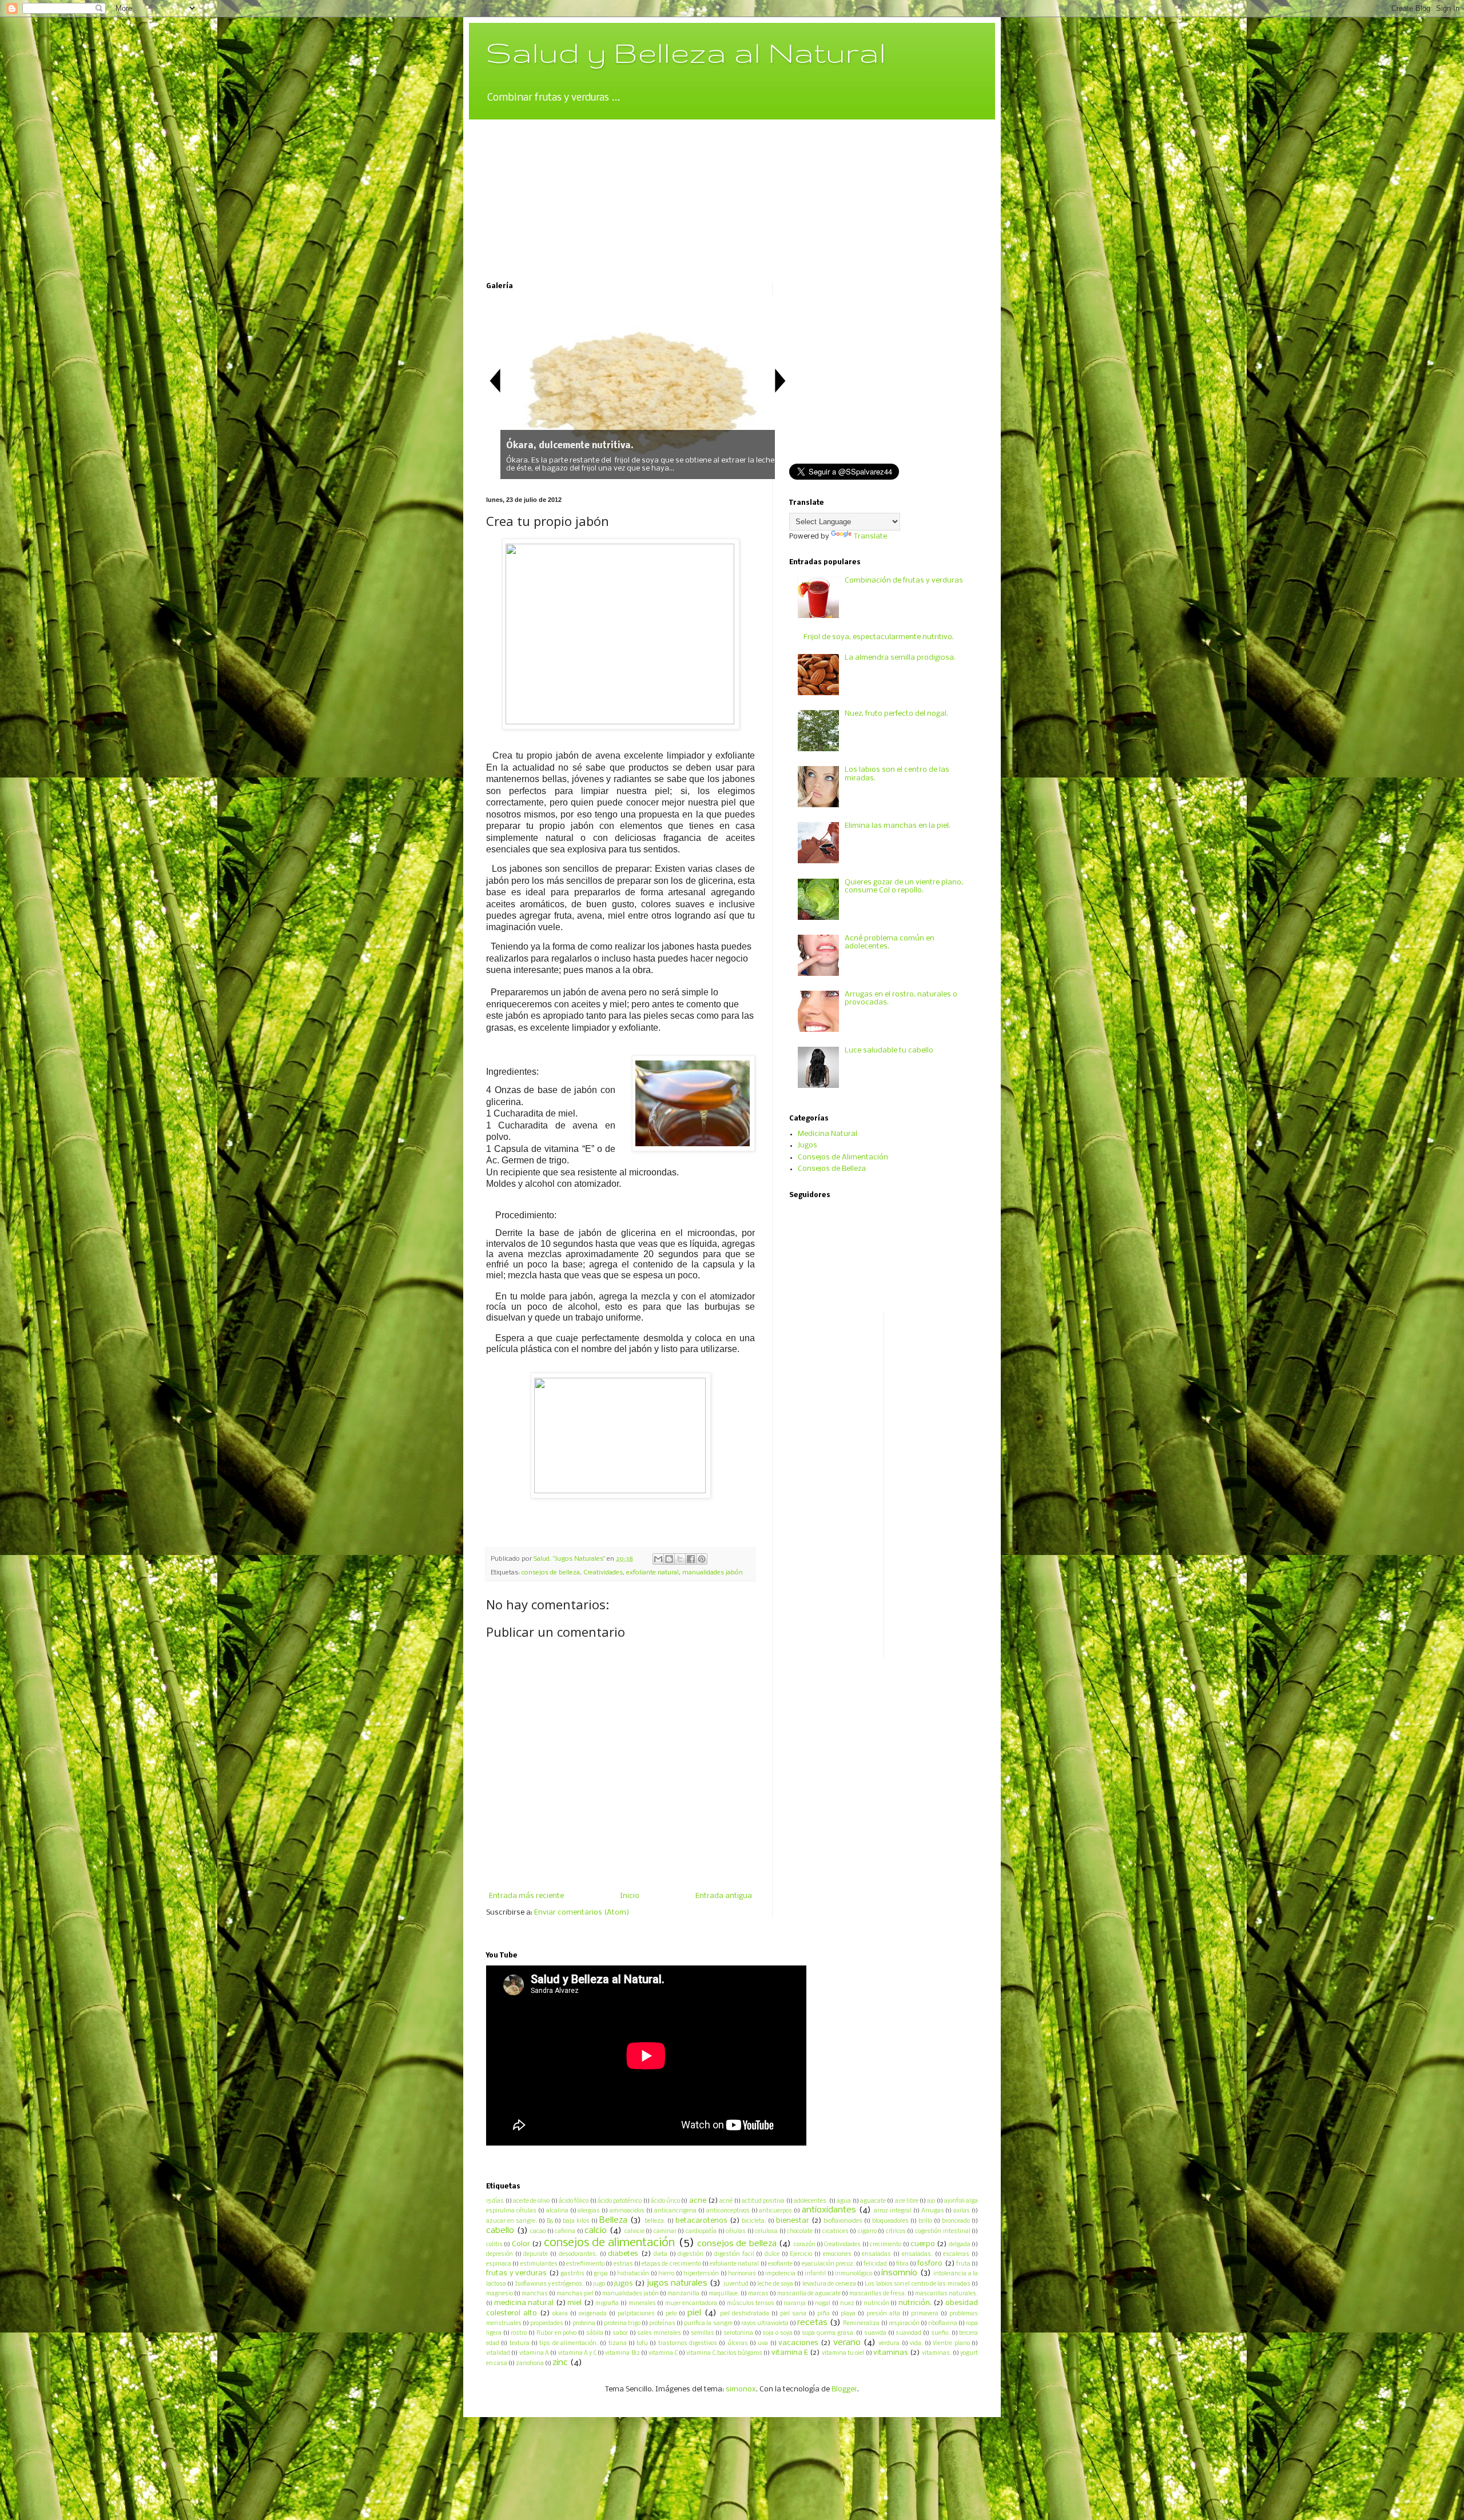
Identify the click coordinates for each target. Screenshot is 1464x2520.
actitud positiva (763, 2201)
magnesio (500, 2294)
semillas (703, 2333)
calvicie (634, 2232)
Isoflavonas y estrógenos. (550, 2284)
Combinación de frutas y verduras (904, 581)
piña (823, 2314)
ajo (931, 2201)
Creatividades (603, 1573)
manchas (535, 2294)
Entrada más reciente (526, 1896)
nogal (823, 2304)
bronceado (956, 2221)
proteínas (662, 2324)
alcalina (557, 2211)
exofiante (780, 2264)
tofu (642, 2344)
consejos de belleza (551, 1573)
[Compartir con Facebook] (691, 1559)
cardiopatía (701, 2232)
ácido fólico (574, 2201)
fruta (963, 2264)
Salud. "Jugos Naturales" (570, 1559)
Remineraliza (861, 2324)
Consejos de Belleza (832, 1169)
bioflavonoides (843, 2221)
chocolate (800, 2232)
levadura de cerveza (829, 2284)
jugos (624, 2284)
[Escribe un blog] (669, 1559)
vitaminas (891, 2353)
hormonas (742, 2274)
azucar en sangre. (512, 2221)
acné (726, 2201)
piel (694, 2313)
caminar (665, 2232)
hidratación (633, 2274)
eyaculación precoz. (828, 2264)
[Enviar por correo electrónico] (658, 1559)
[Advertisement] (572, 191)
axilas (962, 2211)
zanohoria (530, 2364)
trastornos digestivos (688, 2344)
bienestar (793, 2221)
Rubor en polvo (556, 2333)
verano (847, 2343)
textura (520, 2344)
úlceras (738, 2344)
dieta (661, 2254)
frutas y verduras (516, 2273)
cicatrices (836, 2232)
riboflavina (943, 2324)
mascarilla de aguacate (809, 2294)
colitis (494, 2245)
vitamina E (790, 2353)
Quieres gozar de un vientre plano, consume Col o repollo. (904, 886)
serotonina (738, 2333)
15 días (495, 2201)
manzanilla (683, 2294)
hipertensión (701, 2274)
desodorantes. (578, 2254)
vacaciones (798, 2343)
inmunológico (854, 2274)
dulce (772, 2254)
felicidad (875, 2264)
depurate (536, 2254)
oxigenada (593, 2314)
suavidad (908, 2333)
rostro (519, 2333)
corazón (805, 2245)
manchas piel (575, 2294)
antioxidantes (829, 2210)
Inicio (630, 1896)
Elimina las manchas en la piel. (898, 826)
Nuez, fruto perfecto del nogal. (896, 714)
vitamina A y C (577, 2353)
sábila (595, 2333)
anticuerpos (775, 2211)
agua (844, 2201)
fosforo (930, 2264)
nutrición (876, 2304)
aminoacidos (627, 2211)
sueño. (940, 2333)
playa (848, 2314)
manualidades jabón (713, 1573)
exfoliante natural (653, 1573)
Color (521, 2244)
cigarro (867, 2232)
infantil (815, 2274)
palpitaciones (636, 2314)
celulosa (766, 2232)
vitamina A (534, 2353)
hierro (666, 2274)
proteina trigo (622, 2324)
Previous (495, 380)
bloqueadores (890, 2221)
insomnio (899, 2273)
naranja (795, 2304)
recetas (812, 2323)
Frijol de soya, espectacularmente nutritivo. (879, 637)
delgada (960, 2245)
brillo (925, 2221)
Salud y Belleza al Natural (686, 52)
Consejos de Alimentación (843, 1157)
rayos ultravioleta (765, 2324)
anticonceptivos (728, 2211)
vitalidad (498, 2353)
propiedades (547, 2324)
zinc (560, 2363)
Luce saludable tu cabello (889, 1050)
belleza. (655, 2221)
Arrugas (933, 2211)
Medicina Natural (828, 1134)
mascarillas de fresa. (878, 2294)
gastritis (572, 2274)
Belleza (613, 2220)
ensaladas (876, 2254)
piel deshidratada (745, 2314)
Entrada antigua (724, 1896)
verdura (889, 2344)
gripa (601, 2274)
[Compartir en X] (680, 1559)
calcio (596, 2231)
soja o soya (777, 2333)
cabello (500, 2231)
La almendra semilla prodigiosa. (900, 658)
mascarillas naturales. (946, 2294)
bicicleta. (754, 2221)
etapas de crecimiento (671, 2264)
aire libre (907, 2201)
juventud (736, 2284)
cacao (538, 2232)
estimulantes (539, 2264)
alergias (589, 2211)
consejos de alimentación (610, 2243)
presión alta (883, 2314)
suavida (875, 2333)
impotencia (780, 2274)
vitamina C (663, 2353)
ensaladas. (917, 2254)
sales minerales (659, 2333)
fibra (902, 2264)
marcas (758, 2294)
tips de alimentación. (569, 2344)
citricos (896, 2232)
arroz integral (893, 2211)
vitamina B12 (622, 2353)
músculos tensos (751, 2304)
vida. (916, 2344)
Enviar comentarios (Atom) (582, 1913)
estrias (623, 2264)
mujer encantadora (691, 2304)
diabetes (623, 2254)
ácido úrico (665, 2201)
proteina (584, 2324)
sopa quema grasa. (828, 2333)
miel (574, 2303)
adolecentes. (811, 2201)
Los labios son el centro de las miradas (917, 2284)
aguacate (873, 2201)
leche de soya (775, 2284)
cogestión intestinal (943, 2232)
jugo (599, 2284)
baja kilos (576, 2221)
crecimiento (886, 2245)
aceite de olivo (532, 2201)
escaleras (956, 2254)
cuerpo (923, 2244)
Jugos (807, 1145)
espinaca (499, 2264)
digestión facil (734, 2254)
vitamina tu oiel (843, 2353)
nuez (847, 2304)
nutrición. (915, 2303)
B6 (550, 2221)
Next (781, 380)
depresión (500, 2254)
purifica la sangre (708, 2324)
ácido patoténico (620, 2201)
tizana (618, 2344)
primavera (925, 2314)
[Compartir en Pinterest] (702, 1559)
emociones (837, 2254)
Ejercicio (801, 2254)
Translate (870, 537)
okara (560, 2314)
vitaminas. (937, 2353)
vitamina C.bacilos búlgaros (724, 2353)
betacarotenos (701, 2221)
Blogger (844, 2389)
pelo (671, 2314)
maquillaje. (724, 2294)
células (736, 2232)
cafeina (565, 2232)
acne (698, 2201)
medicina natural (524, 2303)
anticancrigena (675, 2211)
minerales (642, 2304)
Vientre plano (951, 2344)
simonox (741, 2389)
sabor (620, 2333)
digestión (691, 2254)
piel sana (793, 2314)
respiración (904, 2324)
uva (763, 2344)
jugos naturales (677, 2283)
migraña (607, 2304)
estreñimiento (585, 2264)
